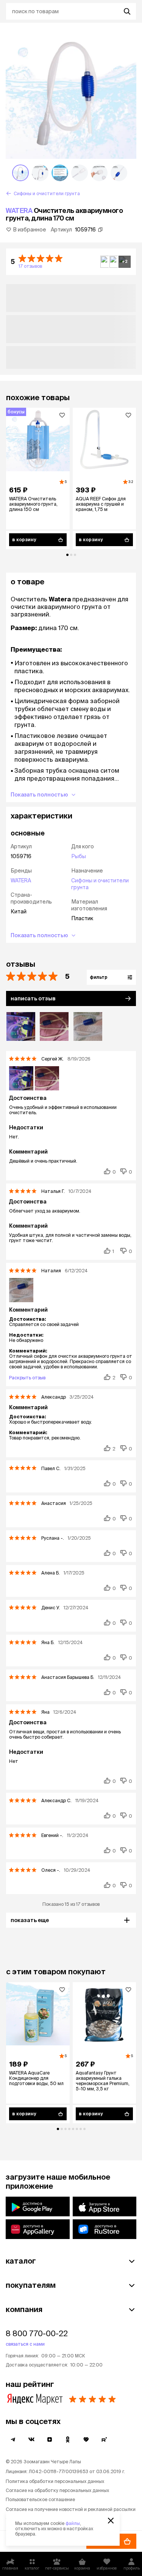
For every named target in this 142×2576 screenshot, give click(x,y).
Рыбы (79, 856)
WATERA (19, 210)
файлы (73, 2523)
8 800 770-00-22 (37, 2333)
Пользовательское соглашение (40, 2499)
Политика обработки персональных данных (55, 2481)
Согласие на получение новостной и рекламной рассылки (71, 2509)
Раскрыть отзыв (27, 1378)
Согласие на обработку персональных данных (57, 2490)
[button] (71, 262)
